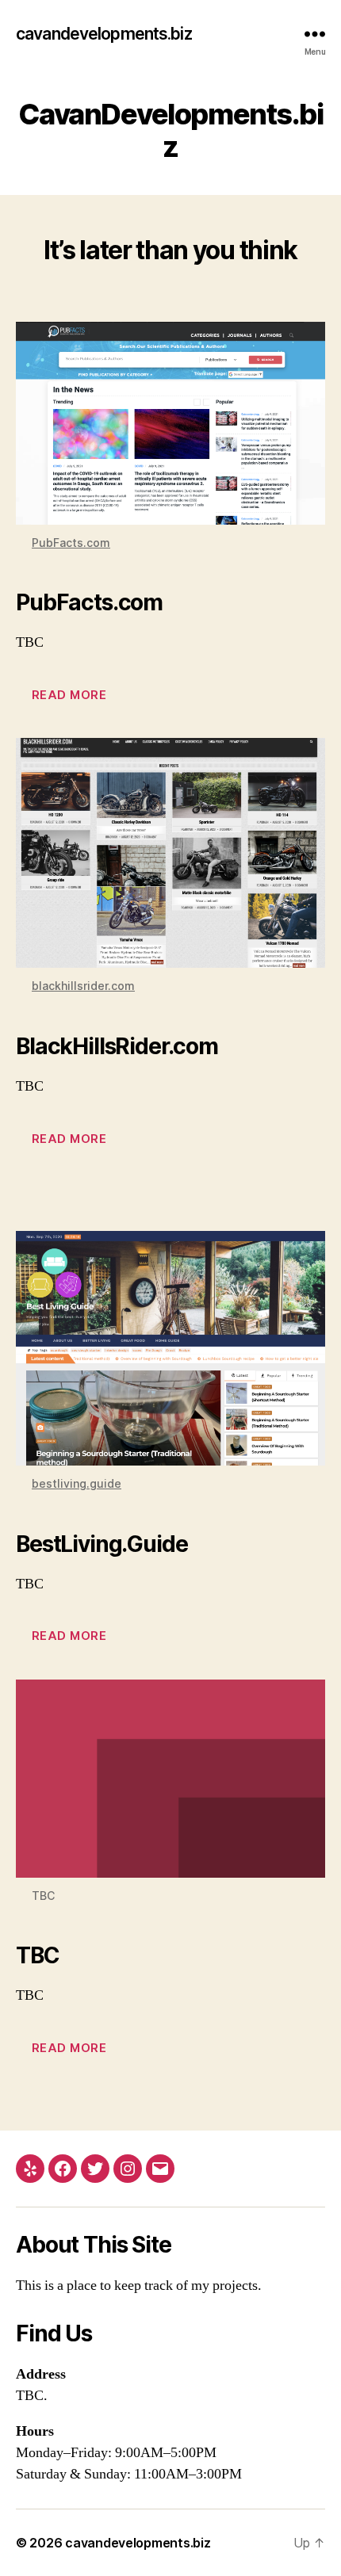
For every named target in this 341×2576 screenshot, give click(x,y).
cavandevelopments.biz (104, 34)
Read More (69, 695)
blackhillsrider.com (83, 986)
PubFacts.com (71, 543)
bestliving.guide (77, 1483)
